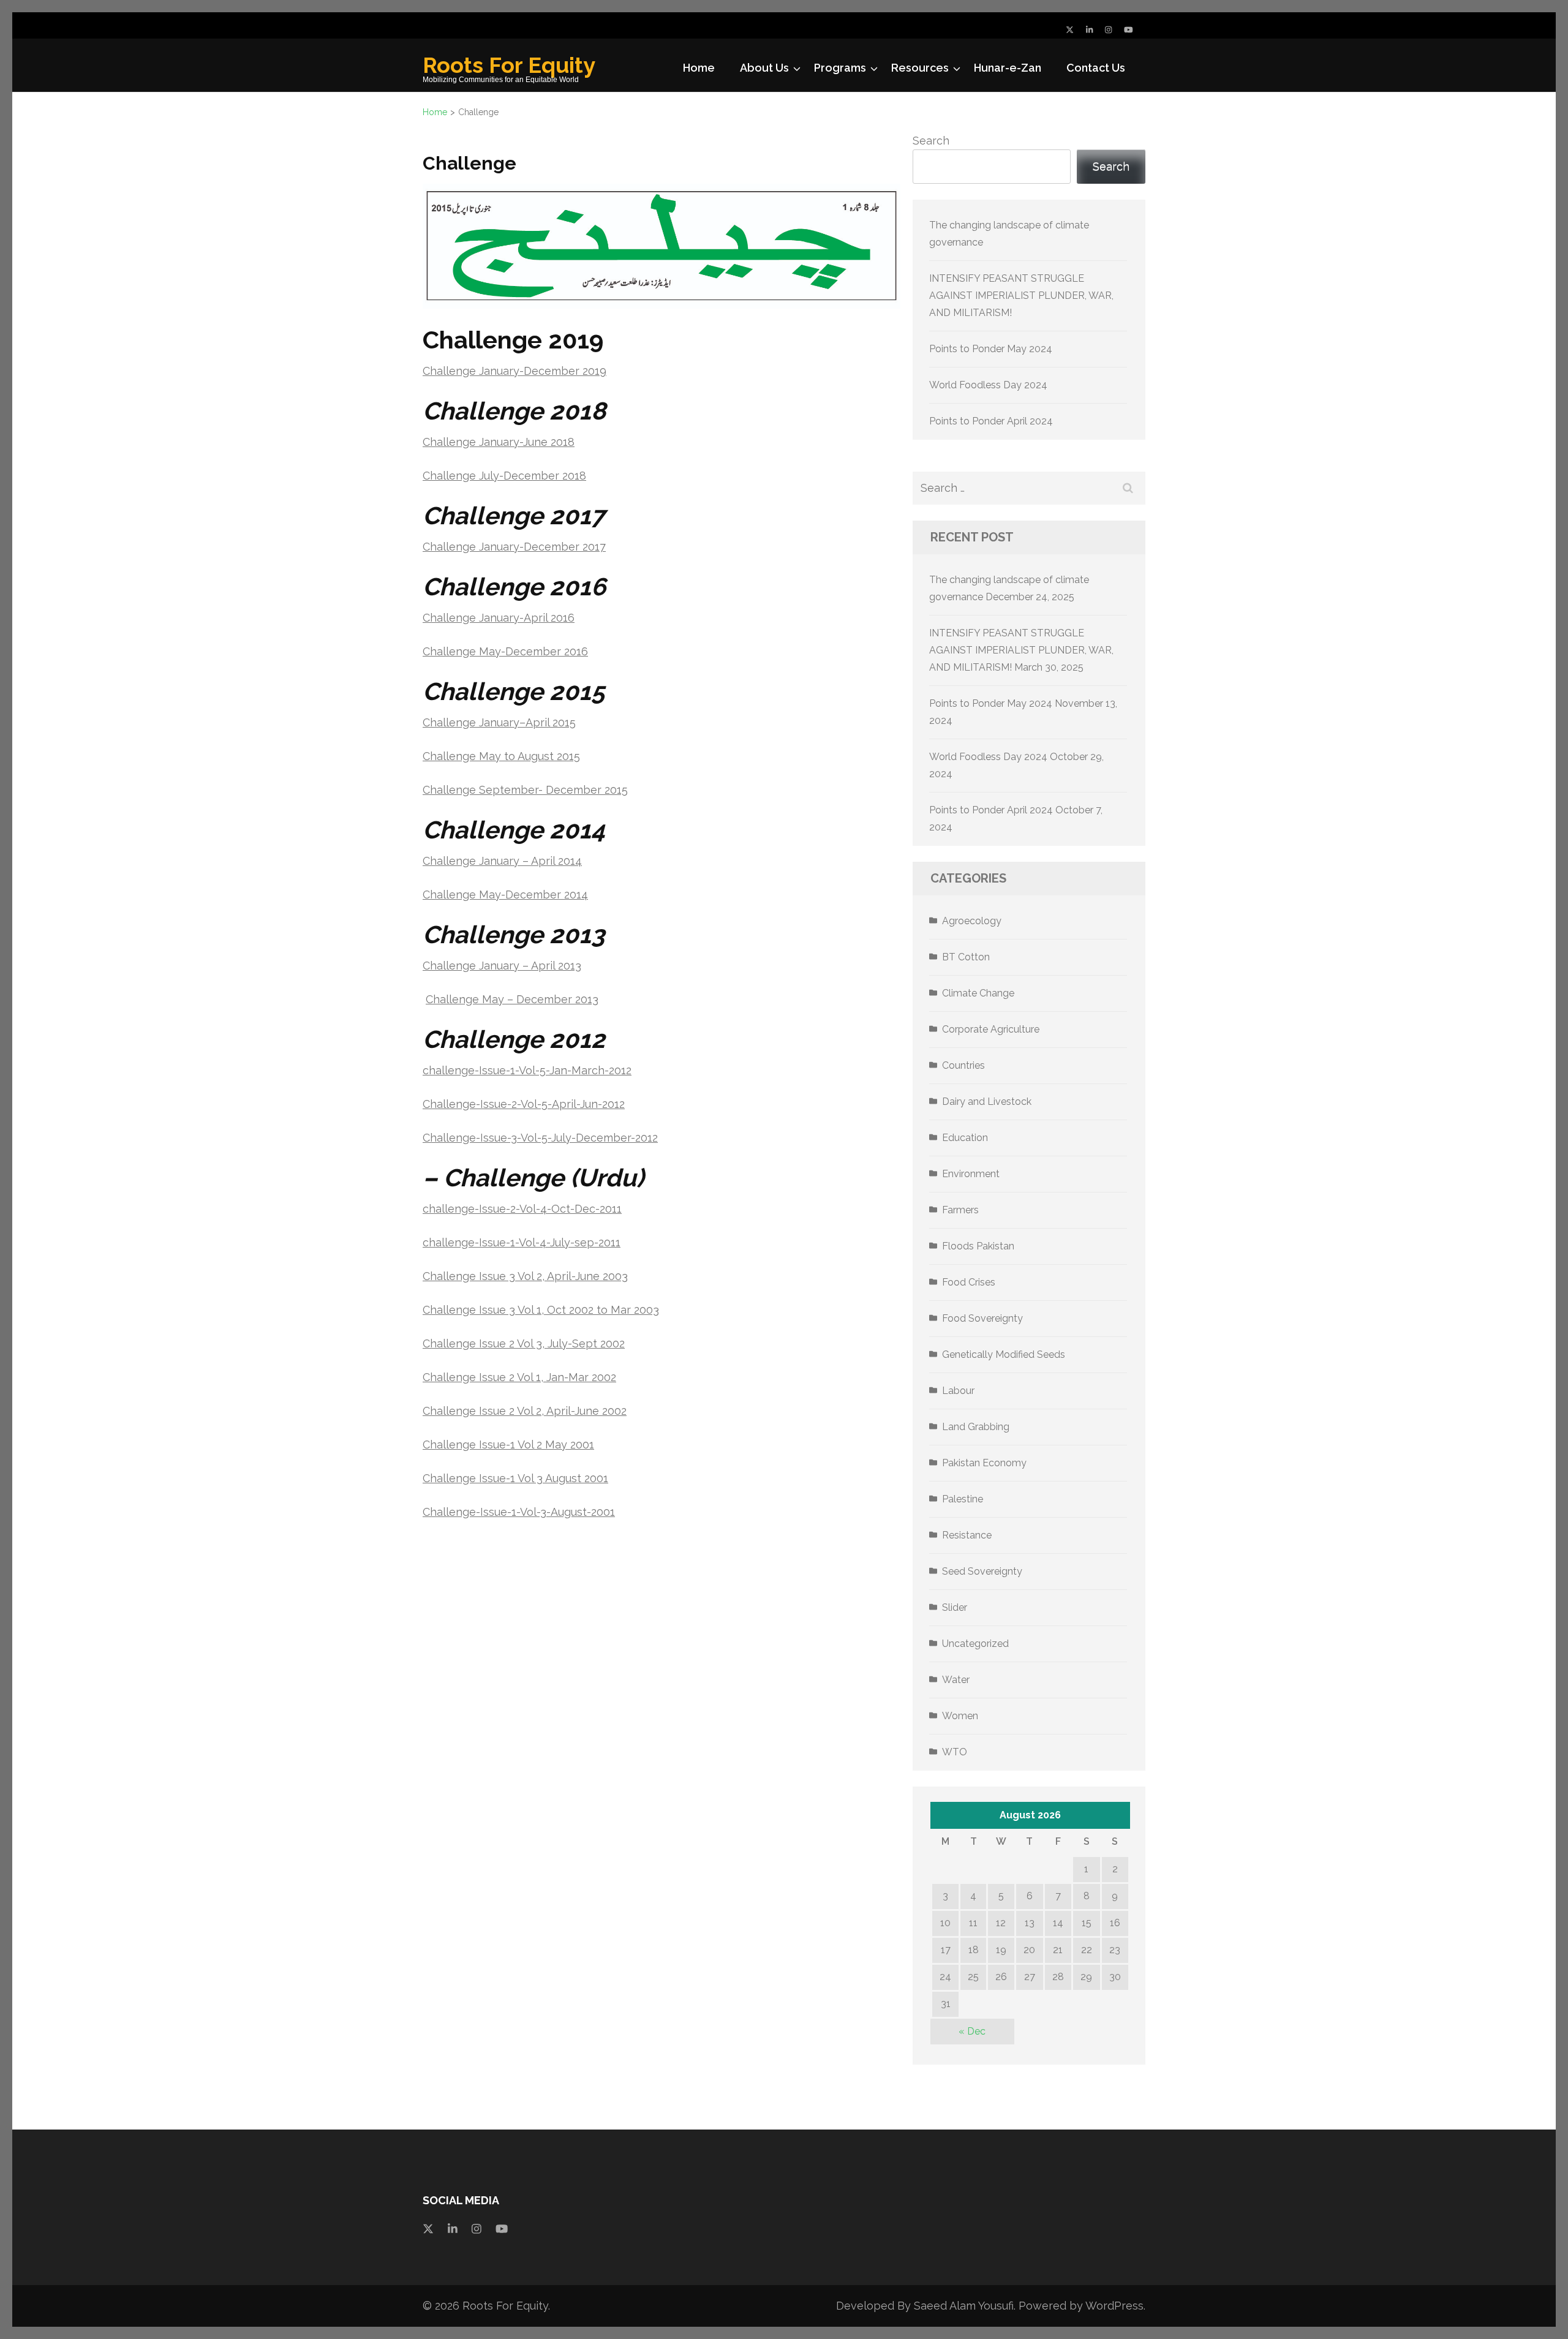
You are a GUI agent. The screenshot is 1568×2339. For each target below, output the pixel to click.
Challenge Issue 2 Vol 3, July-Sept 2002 (524, 1343)
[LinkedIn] (1089, 30)
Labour (958, 1391)
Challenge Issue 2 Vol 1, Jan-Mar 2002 (519, 1377)
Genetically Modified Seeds (1004, 1354)
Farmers (960, 1210)
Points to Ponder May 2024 (991, 349)
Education (965, 1138)
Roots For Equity (509, 65)
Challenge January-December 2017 (514, 547)
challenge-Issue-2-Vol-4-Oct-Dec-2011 (522, 1209)
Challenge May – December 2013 (512, 999)
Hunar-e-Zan (1008, 68)
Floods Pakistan (978, 1246)
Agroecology (972, 921)
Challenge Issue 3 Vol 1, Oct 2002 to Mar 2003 (541, 1310)
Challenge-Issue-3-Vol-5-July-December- (529, 1138)
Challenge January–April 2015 (499, 722)
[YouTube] (1129, 30)
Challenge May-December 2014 (505, 895)
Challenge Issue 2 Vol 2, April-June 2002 (525, 1411)
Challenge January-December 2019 (514, 371)
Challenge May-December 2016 (505, 651)
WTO (955, 1752)
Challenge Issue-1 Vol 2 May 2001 (508, 1444)
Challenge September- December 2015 (525, 790)
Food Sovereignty (982, 1318)
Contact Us (1096, 68)
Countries (963, 1065)
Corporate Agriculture (991, 1029)
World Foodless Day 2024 (988, 385)
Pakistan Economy (984, 1463)
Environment (971, 1174)
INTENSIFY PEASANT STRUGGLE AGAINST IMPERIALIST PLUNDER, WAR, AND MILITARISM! (1021, 296)
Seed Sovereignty (982, 1571)
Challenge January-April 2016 (499, 618)
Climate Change (978, 993)
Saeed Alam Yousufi (964, 2306)
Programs (840, 68)
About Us (764, 68)
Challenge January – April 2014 (502, 861)
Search (931, 141)
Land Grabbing (976, 1427)
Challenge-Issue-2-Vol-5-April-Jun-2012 (524, 1104)
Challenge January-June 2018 (499, 442)
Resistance (967, 1535)
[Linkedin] (453, 2228)
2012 (646, 1138)
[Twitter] (1070, 30)
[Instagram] (1108, 30)
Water (956, 1680)
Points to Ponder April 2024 (991, 421)
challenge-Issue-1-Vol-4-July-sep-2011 (522, 1242)
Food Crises (969, 1282)
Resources (920, 68)
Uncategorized (975, 1644)
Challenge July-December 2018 (504, 476)
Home (699, 68)
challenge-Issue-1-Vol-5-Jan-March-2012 (527, 1070)
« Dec (972, 2031)
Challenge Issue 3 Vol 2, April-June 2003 (525, 1276)
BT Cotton (966, 957)
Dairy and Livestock (987, 1102)
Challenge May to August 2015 (501, 756)
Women (960, 1716)
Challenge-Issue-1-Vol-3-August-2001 (519, 1512)
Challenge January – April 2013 (502, 966)
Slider (955, 1607)
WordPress (1114, 2306)
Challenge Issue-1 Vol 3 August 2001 (515, 1478)
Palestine (963, 1499)
